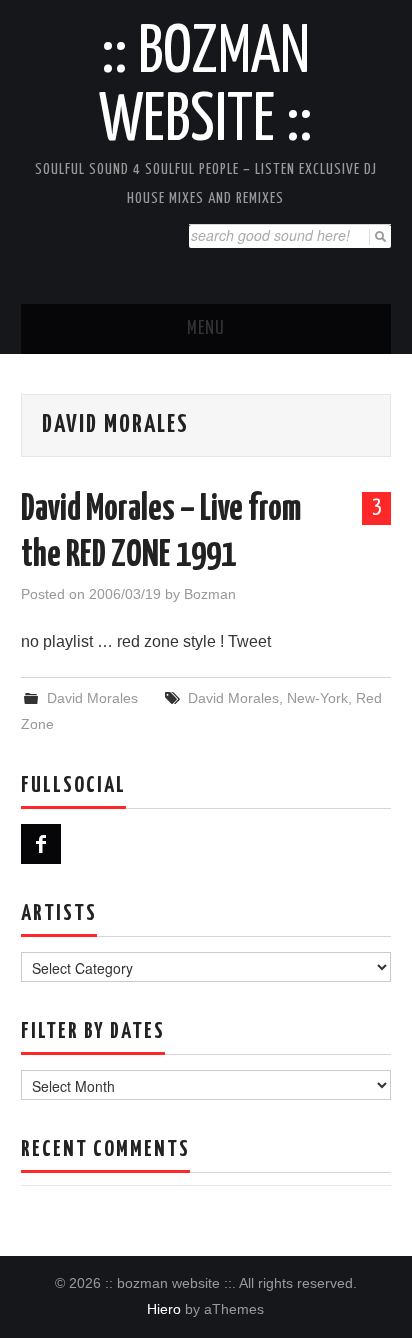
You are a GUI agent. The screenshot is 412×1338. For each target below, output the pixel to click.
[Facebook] (41, 844)
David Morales (92, 698)
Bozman (210, 594)
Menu (206, 329)
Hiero (164, 1309)
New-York (317, 698)
